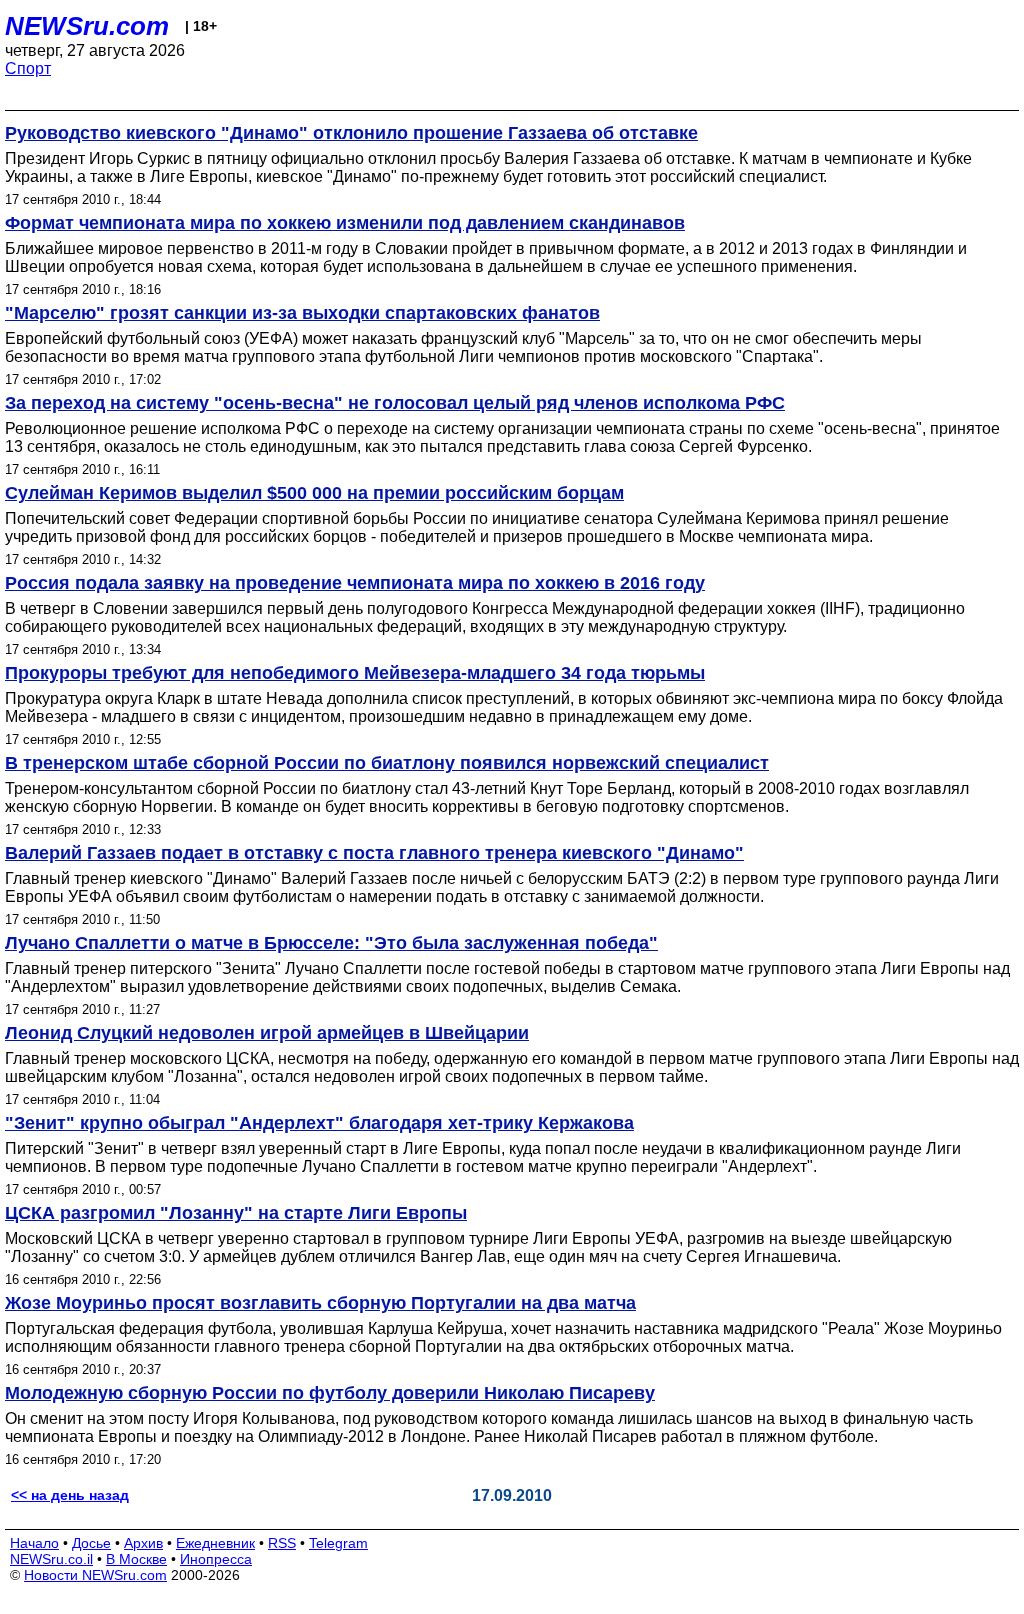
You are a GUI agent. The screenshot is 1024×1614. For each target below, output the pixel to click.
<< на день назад (70, 1495)
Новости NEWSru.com (95, 1575)
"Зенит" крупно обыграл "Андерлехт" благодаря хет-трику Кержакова (319, 1123)
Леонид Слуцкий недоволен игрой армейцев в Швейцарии (267, 1033)
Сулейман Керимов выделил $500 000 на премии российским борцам (314, 493)
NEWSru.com (87, 26)
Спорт (28, 68)
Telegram (338, 1543)
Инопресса (216, 1559)
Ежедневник (215, 1543)
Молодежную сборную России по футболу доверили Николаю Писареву (330, 1393)
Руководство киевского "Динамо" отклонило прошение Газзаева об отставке (351, 133)
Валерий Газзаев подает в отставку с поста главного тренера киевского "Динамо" (374, 853)
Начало (34, 1543)
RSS (282, 1543)
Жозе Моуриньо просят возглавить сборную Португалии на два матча (320, 1303)
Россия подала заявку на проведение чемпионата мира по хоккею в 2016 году (355, 583)
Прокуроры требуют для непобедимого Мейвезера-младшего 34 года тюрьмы (355, 673)
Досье (91, 1543)
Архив (143, 1543)
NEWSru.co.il (51, 1559)
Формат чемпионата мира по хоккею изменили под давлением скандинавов (345, 223)
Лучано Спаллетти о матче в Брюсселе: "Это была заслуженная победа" (331, 943)
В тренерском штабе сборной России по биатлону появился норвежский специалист (387, 763)
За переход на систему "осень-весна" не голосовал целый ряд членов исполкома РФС (395, 403)
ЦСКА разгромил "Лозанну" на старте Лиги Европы (236, 1213)
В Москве (136, 1559)
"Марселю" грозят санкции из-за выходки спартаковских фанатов (302, 313)
